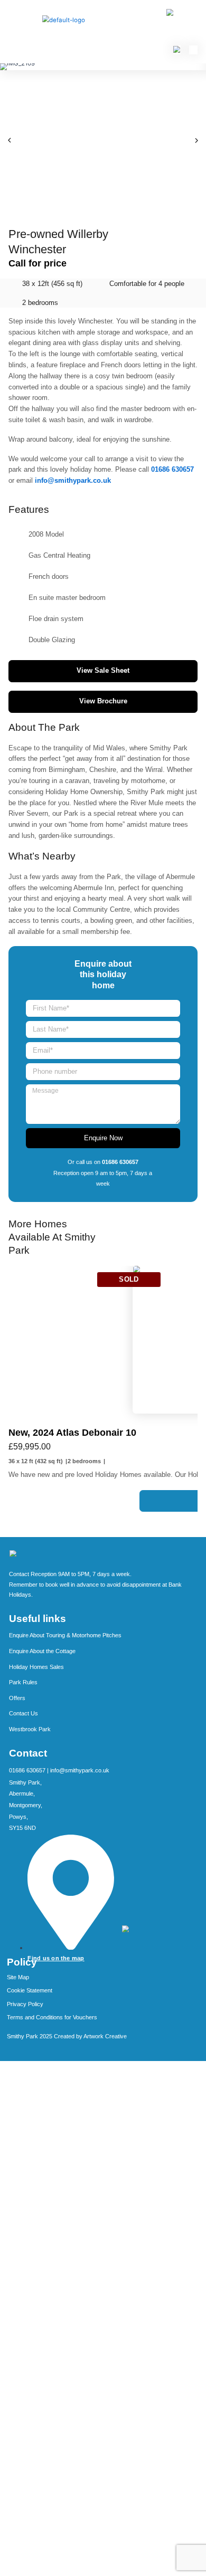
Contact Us (24, 1713)
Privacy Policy (25, 2004)
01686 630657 (28, 1770)
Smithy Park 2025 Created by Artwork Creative (67, 2036)
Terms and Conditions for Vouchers (52, 2017)
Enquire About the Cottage (42, 1651)
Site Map (18, 1977)
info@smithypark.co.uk (80, 1770)
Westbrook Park (30, 1729)
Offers (17, 1698)
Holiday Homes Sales (36, 1667)
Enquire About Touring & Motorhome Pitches (65, 1635)
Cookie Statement (30, 1990)
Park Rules (23, 1682)
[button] (10, 140)
